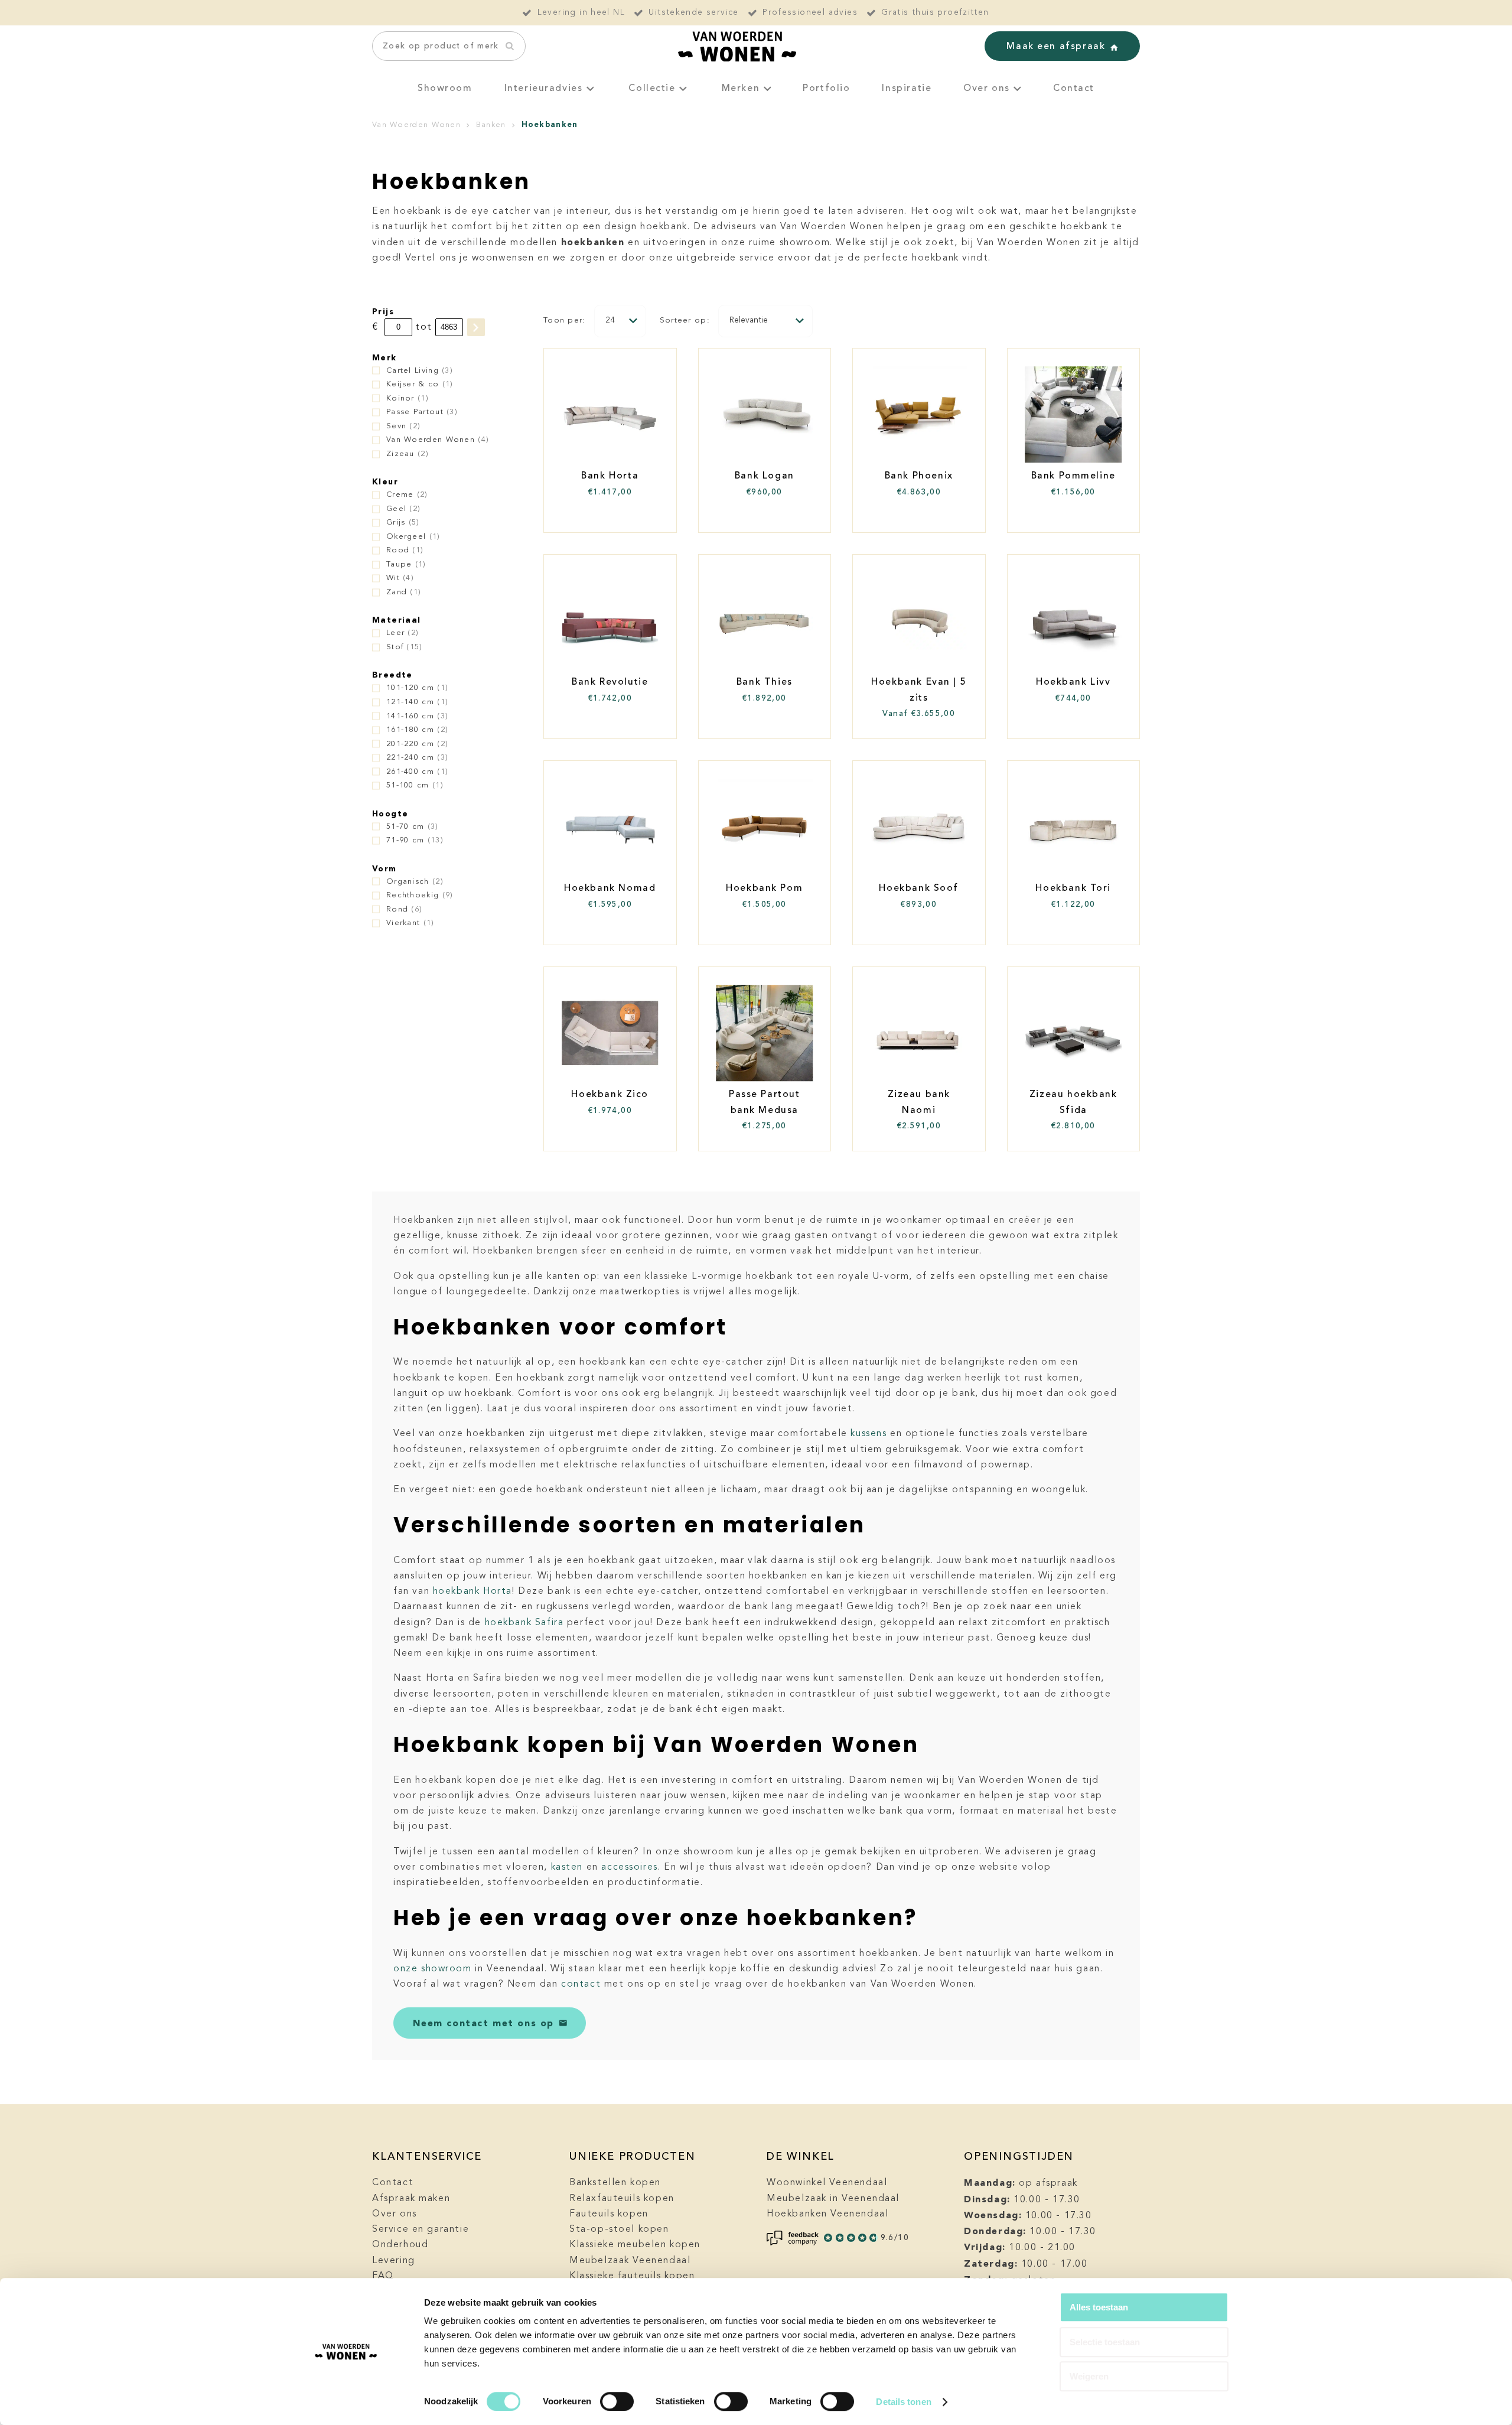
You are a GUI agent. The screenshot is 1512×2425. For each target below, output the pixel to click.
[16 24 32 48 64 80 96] (620, 321)
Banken (491, 125)
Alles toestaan (1099, 2307)
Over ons (987, 89)
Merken (741, 89)
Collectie (652, 89)
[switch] (617, 2401)
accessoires (629, 1867)
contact (581, 1984)
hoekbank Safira (524, 1623)
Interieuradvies (544, 89)
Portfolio (826, 89)
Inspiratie (907, 89)
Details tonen (903, 2402)
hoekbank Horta (472, 1591)
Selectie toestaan (1105, 2342)
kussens (869, 1434)
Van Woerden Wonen (416, 125)
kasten (567, 1867)
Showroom (445, 89)
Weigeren (1089, 2376)
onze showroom (433, 1969)
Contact (1074, 89)
